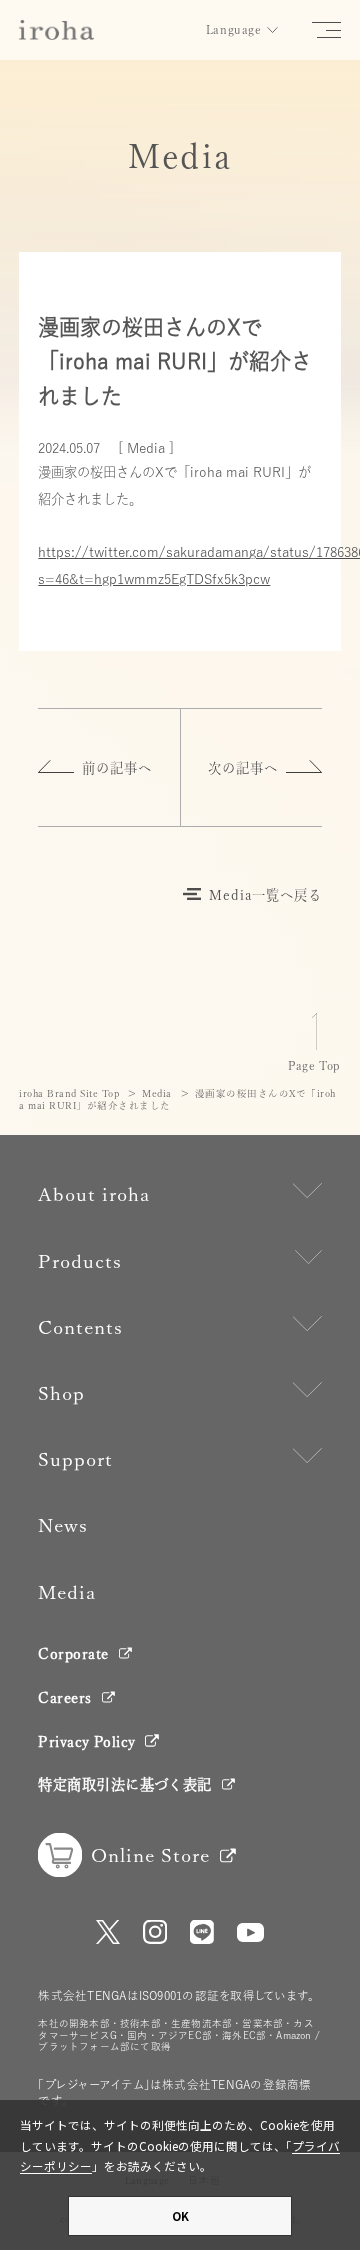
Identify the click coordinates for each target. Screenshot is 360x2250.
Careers (64, 1697)
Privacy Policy (86, 1741)
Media (157, 1093)
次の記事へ (243, 768)
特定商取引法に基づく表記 (124, 1784)
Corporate (73, 1653)
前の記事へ (117, 768)
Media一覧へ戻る (265, 895)
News (63, 1525)
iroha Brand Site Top (69, 1093)
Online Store (150, 1855)
